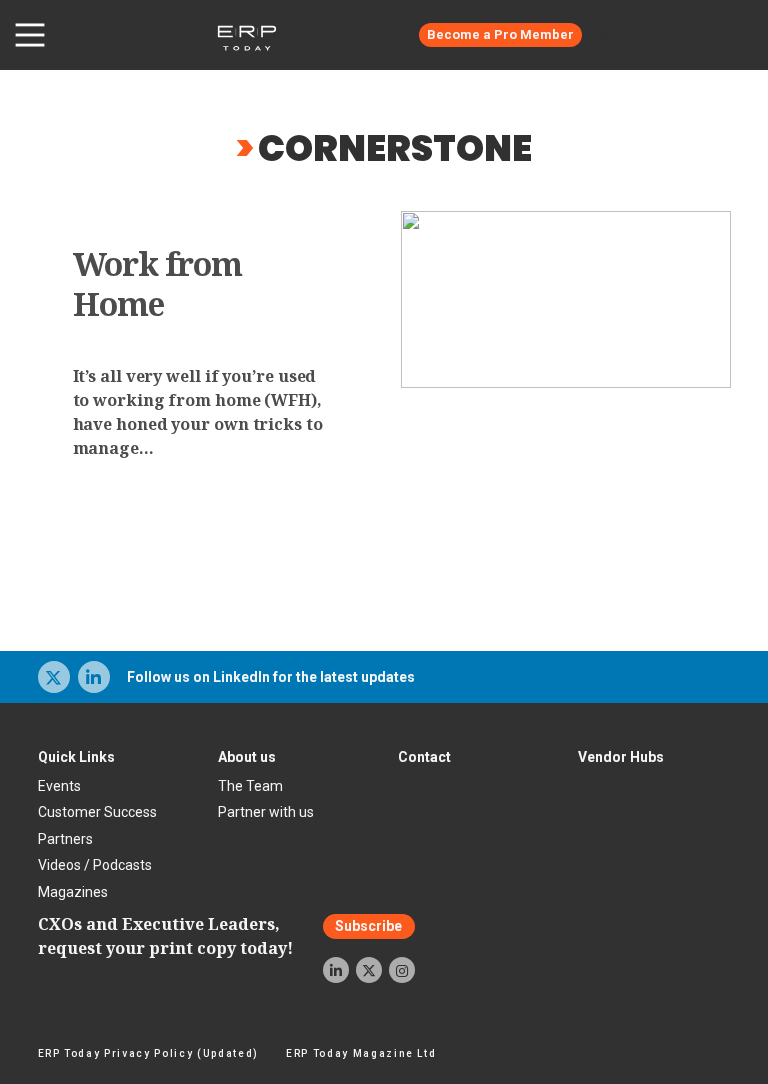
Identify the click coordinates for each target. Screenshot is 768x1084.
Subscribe (368, 927)
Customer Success (97, 812)
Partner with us (266, 812)
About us (247, 757)
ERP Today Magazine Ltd (361, 1053)
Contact (424, 757)
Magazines (73, 892)
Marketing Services (682, 35)
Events (59, 786)
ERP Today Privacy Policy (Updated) (148, 1053)
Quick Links (76, 757)
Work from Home (157, 284)
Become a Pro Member (500, 34)
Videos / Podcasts (95, 865)
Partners (65, 839)
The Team (250, 786)
